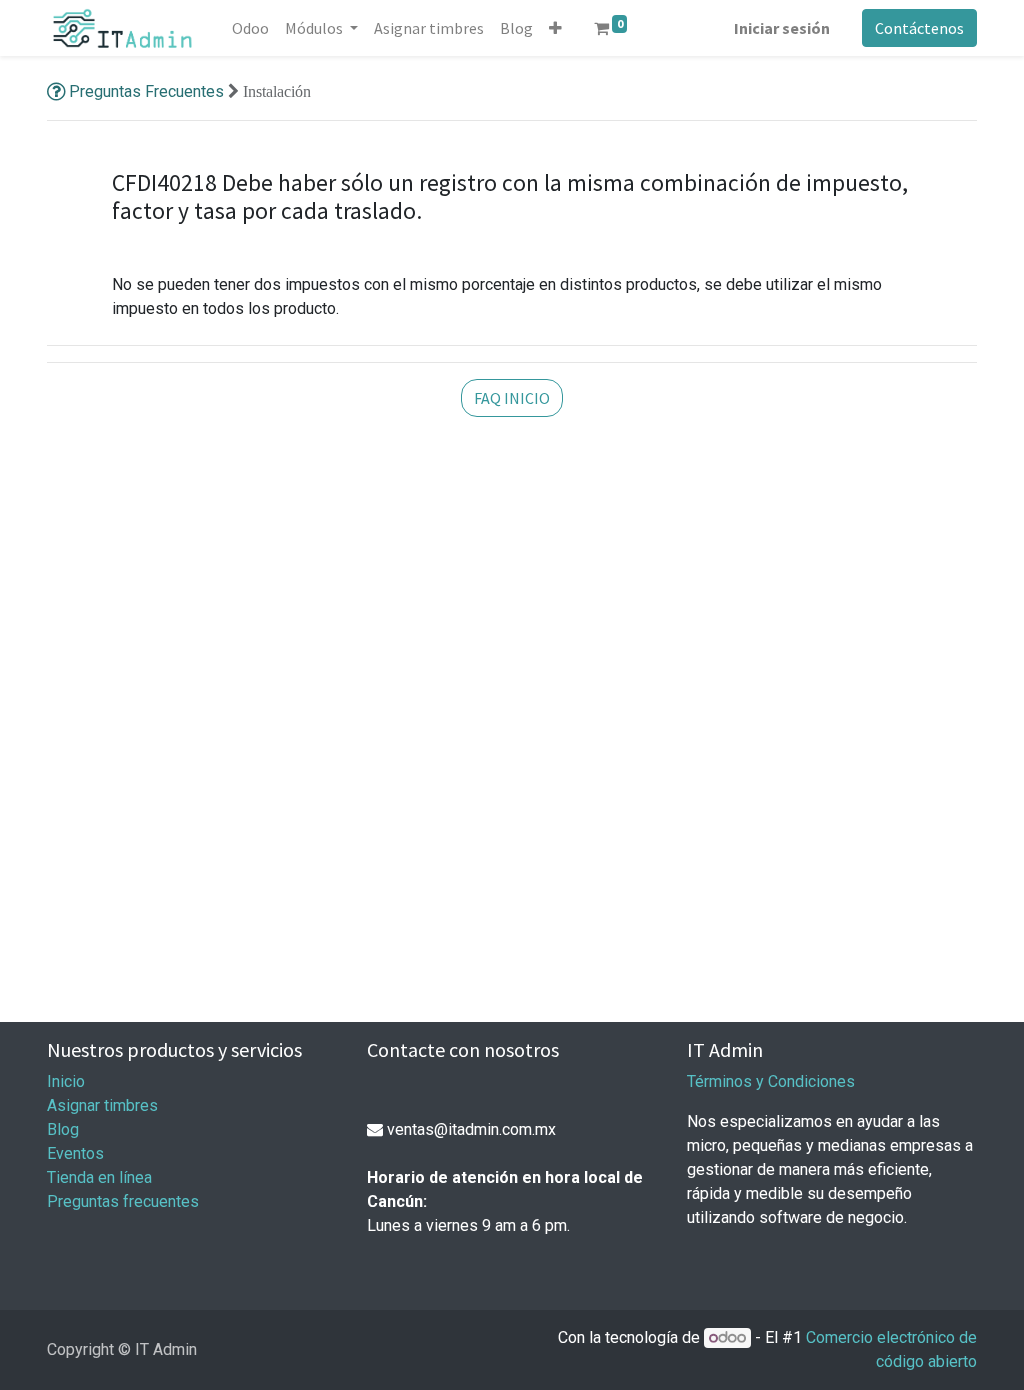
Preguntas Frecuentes (146, 91)
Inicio (66, 1081)
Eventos (75, 1153)
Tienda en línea (99, 1177)
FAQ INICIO (512, 398)
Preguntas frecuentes (123, 1201)
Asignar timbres (102, 1105)
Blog (63, 1129)
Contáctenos (919, 28)
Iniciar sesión (782, 28)
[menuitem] (250, 28)
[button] (555, 28)
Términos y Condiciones (771, 1081)
